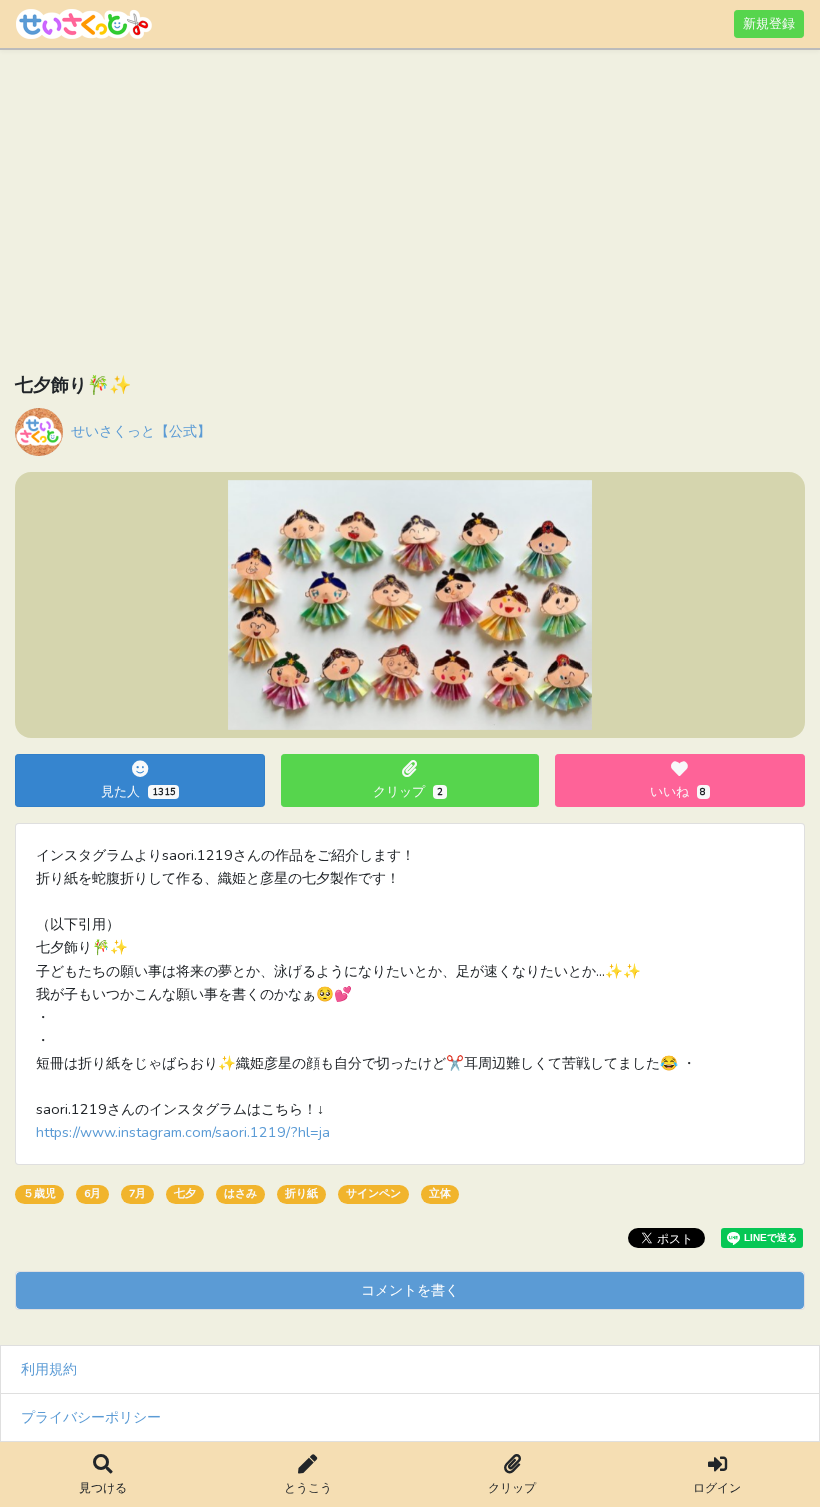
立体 (440, 1193)
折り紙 (301, 1193)
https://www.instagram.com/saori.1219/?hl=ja (183, 1132)
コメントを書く (410, 1290)
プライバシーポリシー (91, 1417)
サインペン (373, 1193)
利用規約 (49, 1369)
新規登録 (769, 23)
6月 (92, 1193)
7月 (137, 1193)
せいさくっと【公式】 (141, 431)
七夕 (185, 1193)
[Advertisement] (410, 215)
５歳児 (39, 1193)
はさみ (240, 1193)
